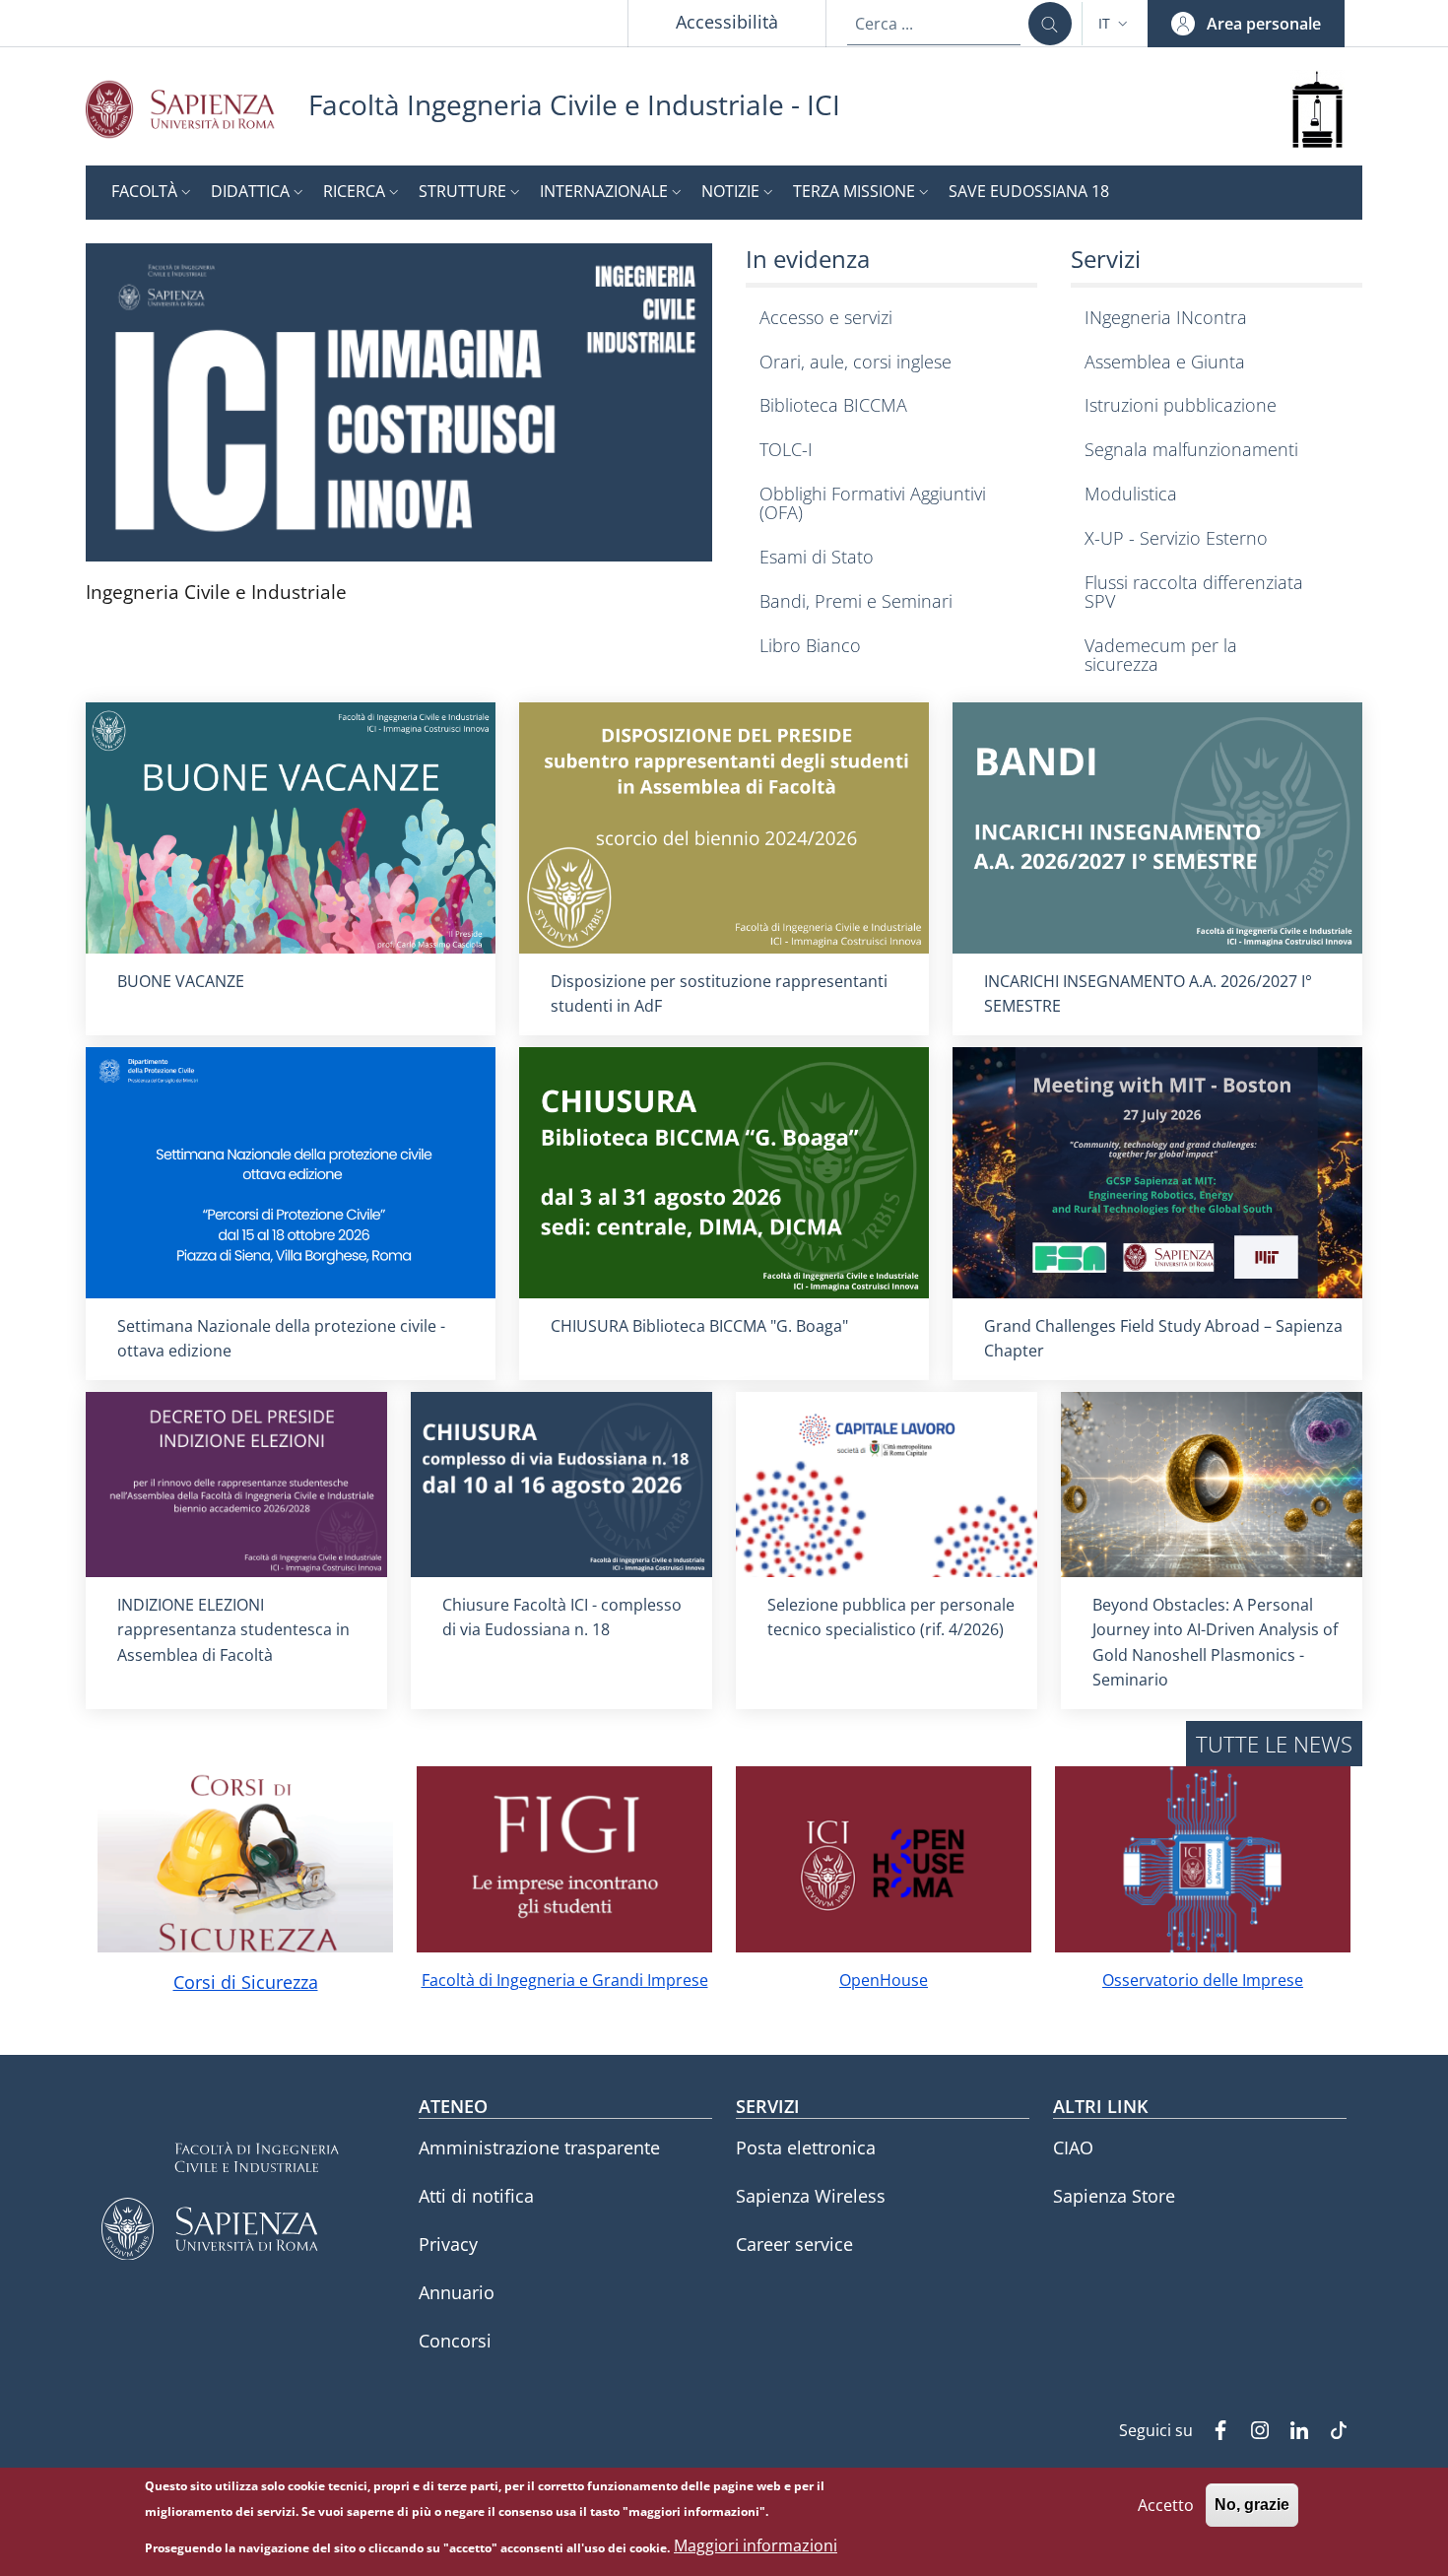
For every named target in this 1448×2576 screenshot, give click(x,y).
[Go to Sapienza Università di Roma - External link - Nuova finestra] (197, 109)
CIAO (1073, 2147)
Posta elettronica (806, 2147)
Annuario (457, 2292)
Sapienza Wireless (811, 2196)
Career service (794, 2244)
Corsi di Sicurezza (246, 1982)
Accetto (1166, 2504)
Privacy (448, 2244)
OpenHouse (884, 1980)
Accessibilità (727, 22)
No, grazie (1252, 2505)
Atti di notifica (476, 2196)
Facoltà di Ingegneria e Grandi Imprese (565, 1980)
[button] (1115, 24)
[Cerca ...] (1050, 24)
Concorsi (455, 2341)
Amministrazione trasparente (539, 2147)
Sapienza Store (1114, 2196)
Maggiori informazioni (756, 2546)
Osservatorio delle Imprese (1203, 1980)
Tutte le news (1274, 1744)
